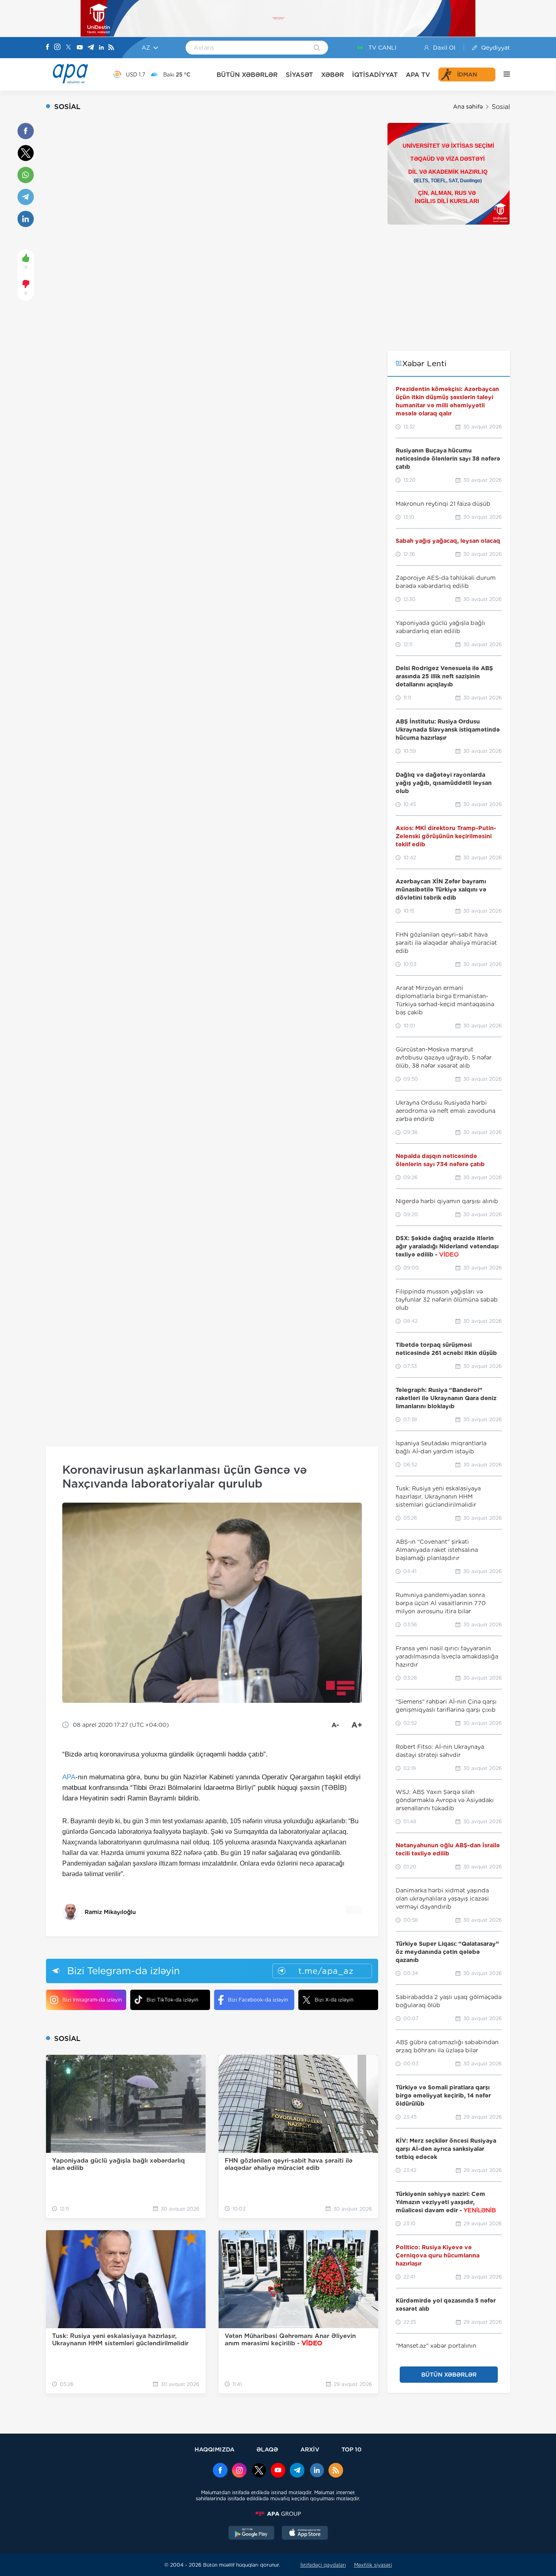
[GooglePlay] (252, 2534)
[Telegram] (91, 48)
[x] (259, 2471)
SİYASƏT (299, 75)
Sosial (501, 107)
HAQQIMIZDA (215, 2449)
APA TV (418, 75)
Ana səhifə (468, 107)
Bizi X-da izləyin (334, 2000)
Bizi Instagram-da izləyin (92, 2000)
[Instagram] (57, 48)
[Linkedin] (101, 48)
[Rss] (111, 48)
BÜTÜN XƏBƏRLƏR (247, 75)
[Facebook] (48, 48)
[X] (68, 48)
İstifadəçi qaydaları (323, 2565)
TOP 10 (351, 2449)
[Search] (317, 48)
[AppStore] (305, 2534)
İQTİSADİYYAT (375, 75)
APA (69, 1777)
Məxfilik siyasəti (373, 2565)
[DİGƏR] (503, 74)
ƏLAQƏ (267, 2449)
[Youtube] (80, 48)
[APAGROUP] (278, 2514)
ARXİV (310, 2449)
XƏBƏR (333, 75)
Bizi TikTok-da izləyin (172, 2000)
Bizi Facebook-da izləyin (258, 2000)
